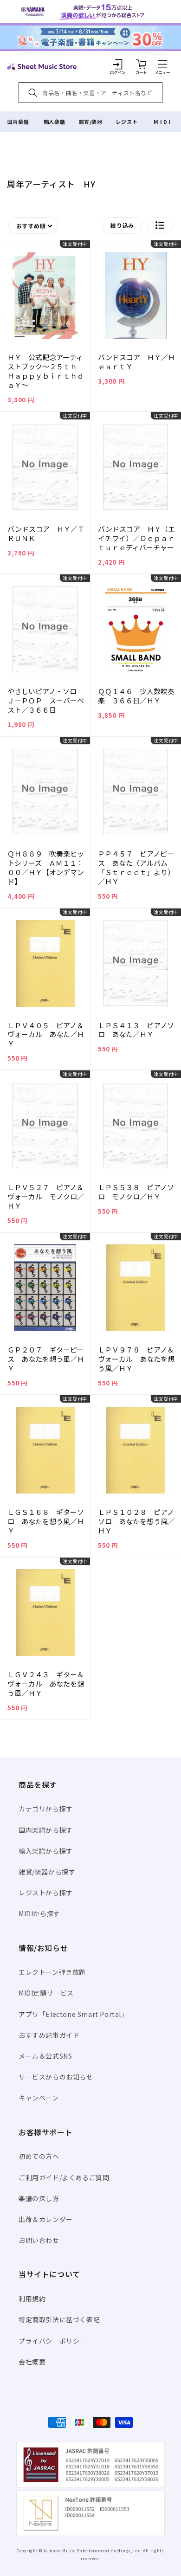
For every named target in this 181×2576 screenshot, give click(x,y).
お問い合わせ (39, 2240)
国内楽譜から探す (46, 1830)
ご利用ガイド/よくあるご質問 (64, 2177)
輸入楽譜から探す (46, 1851)
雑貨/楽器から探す (47, 1872)
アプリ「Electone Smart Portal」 (73, 2014)
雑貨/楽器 (91, 122)
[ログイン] (118, 64)
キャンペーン (39, 2098)
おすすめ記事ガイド (49, 2035)
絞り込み (122, 225)
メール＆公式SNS (45, 2056)
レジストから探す (46, 1893)
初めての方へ (39, 2156)
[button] (162, 64)
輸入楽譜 (54, 122)
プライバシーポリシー (52, 2341)
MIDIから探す (39, 1913)
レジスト (127, 122)
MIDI (163, 122)
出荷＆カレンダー (46, 2219)
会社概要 (32, 2362)
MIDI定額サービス (46, 1993)
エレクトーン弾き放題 (52, 1972)
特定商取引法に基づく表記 (59, 2319)
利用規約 (32, 2299)
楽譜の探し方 (39, 2198)
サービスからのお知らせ (56, 2077)
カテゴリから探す (46, 1809)
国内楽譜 (18, 122)
